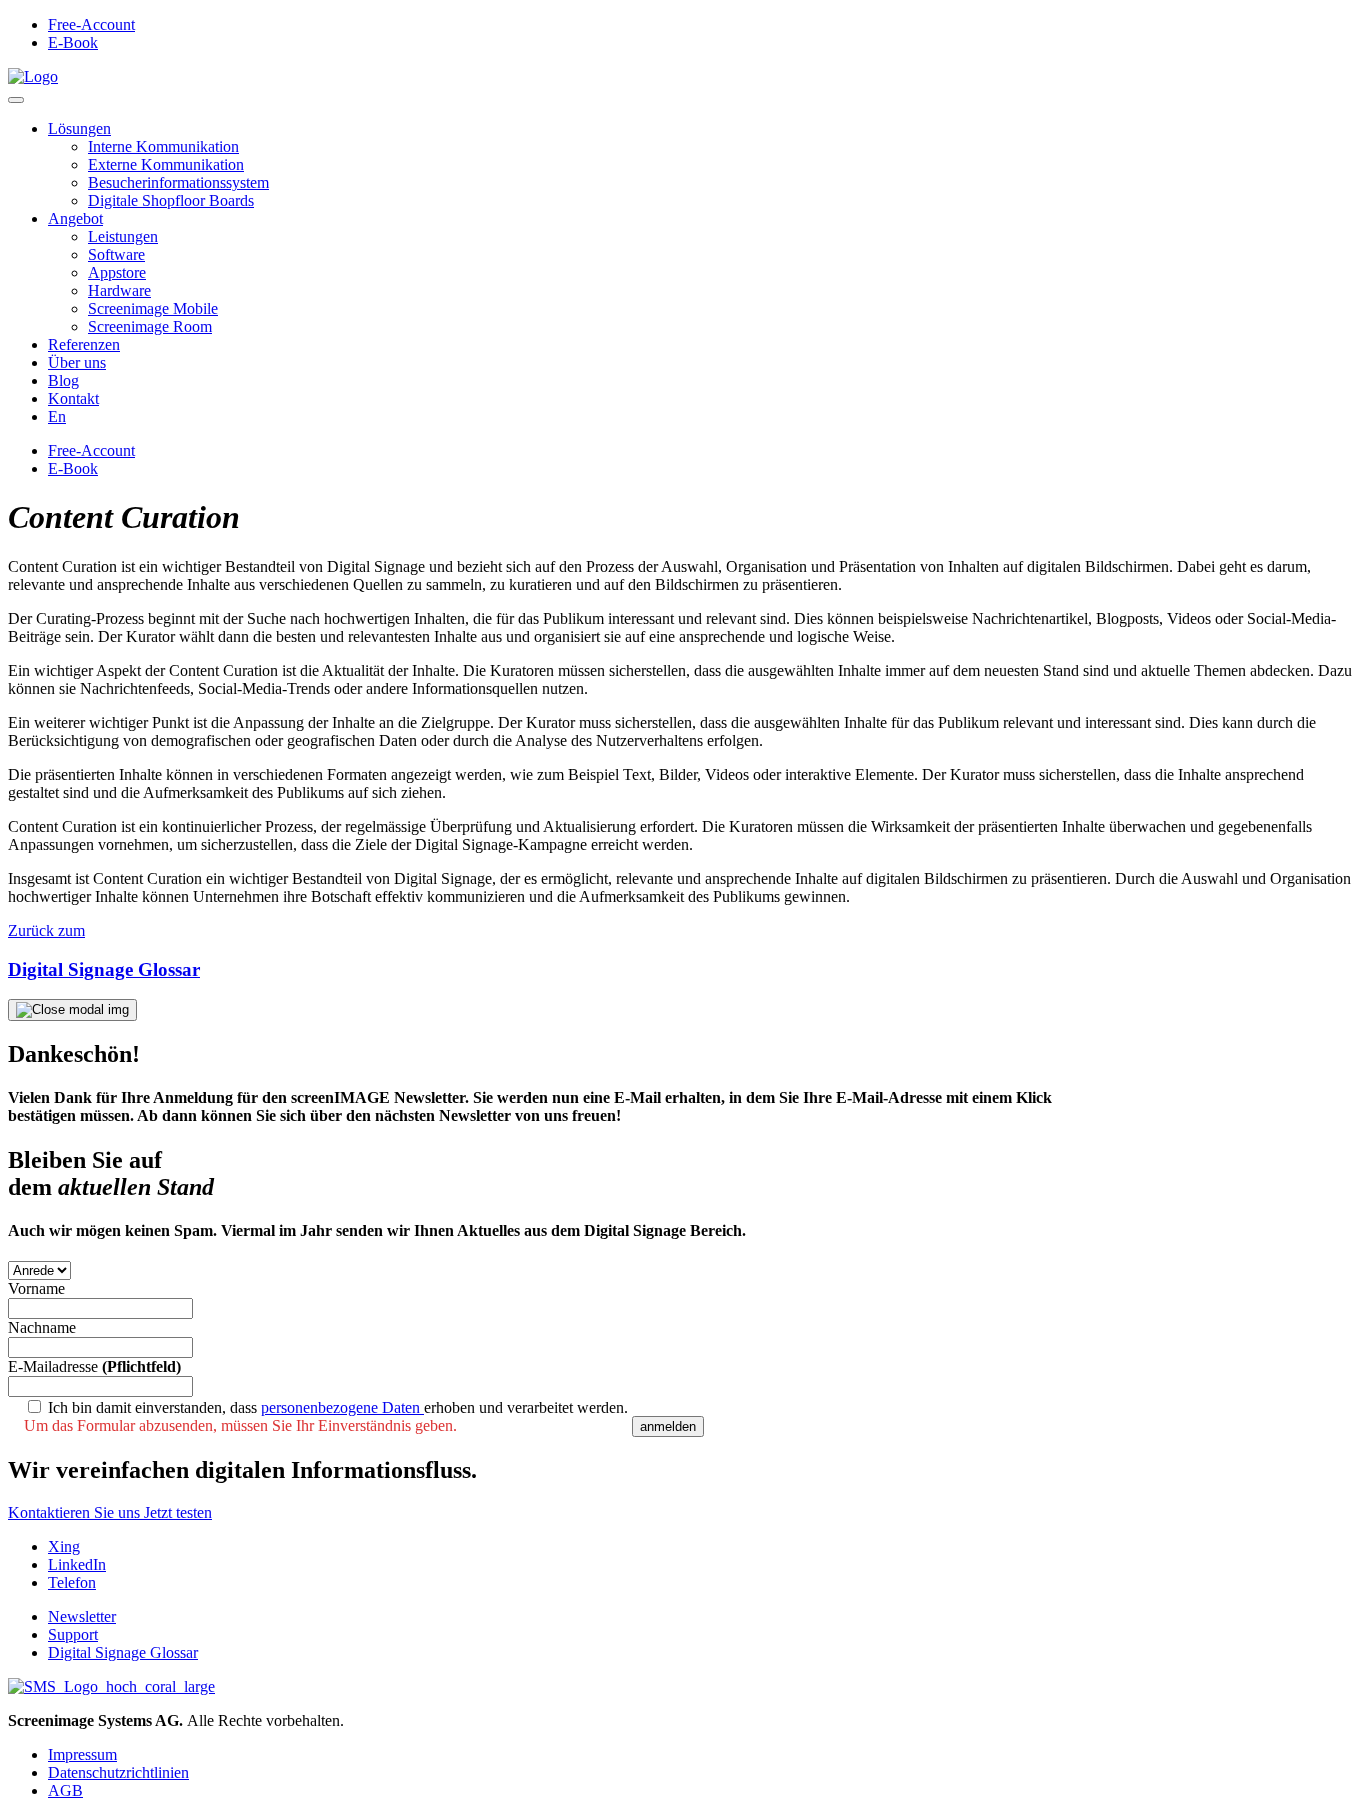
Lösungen (79, 128)
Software (116, 254)
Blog (63, 380)
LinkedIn (77, 1564)
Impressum (82, 1754)
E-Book (73, 42)
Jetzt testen (178, 1512)
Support (73, 1634)
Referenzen (84, 344)
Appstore (117, 272)
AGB (65, 1790)
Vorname (36, 1288)
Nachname (42, 1327)
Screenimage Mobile (153, 308)
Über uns (77, 362)
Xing (64, 1546)
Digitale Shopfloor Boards (171, 200)
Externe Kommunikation (166, 164)
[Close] (72, 1010)
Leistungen (123, 236)
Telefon (72, 1582)
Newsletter (82, 1616)
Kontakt (73, 398)
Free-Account (91, 24)
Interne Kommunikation (163, 146)
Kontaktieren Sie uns (76, 1512)
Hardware (119, 290)
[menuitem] (57, 416)
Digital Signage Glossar (123, 1652)
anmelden (668, 1426)
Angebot (75, 218)
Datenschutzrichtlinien (118, 1772)
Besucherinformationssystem (178, 182)
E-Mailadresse (94, 1366)
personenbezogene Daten (342, 1407)
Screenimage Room (150, 326)
